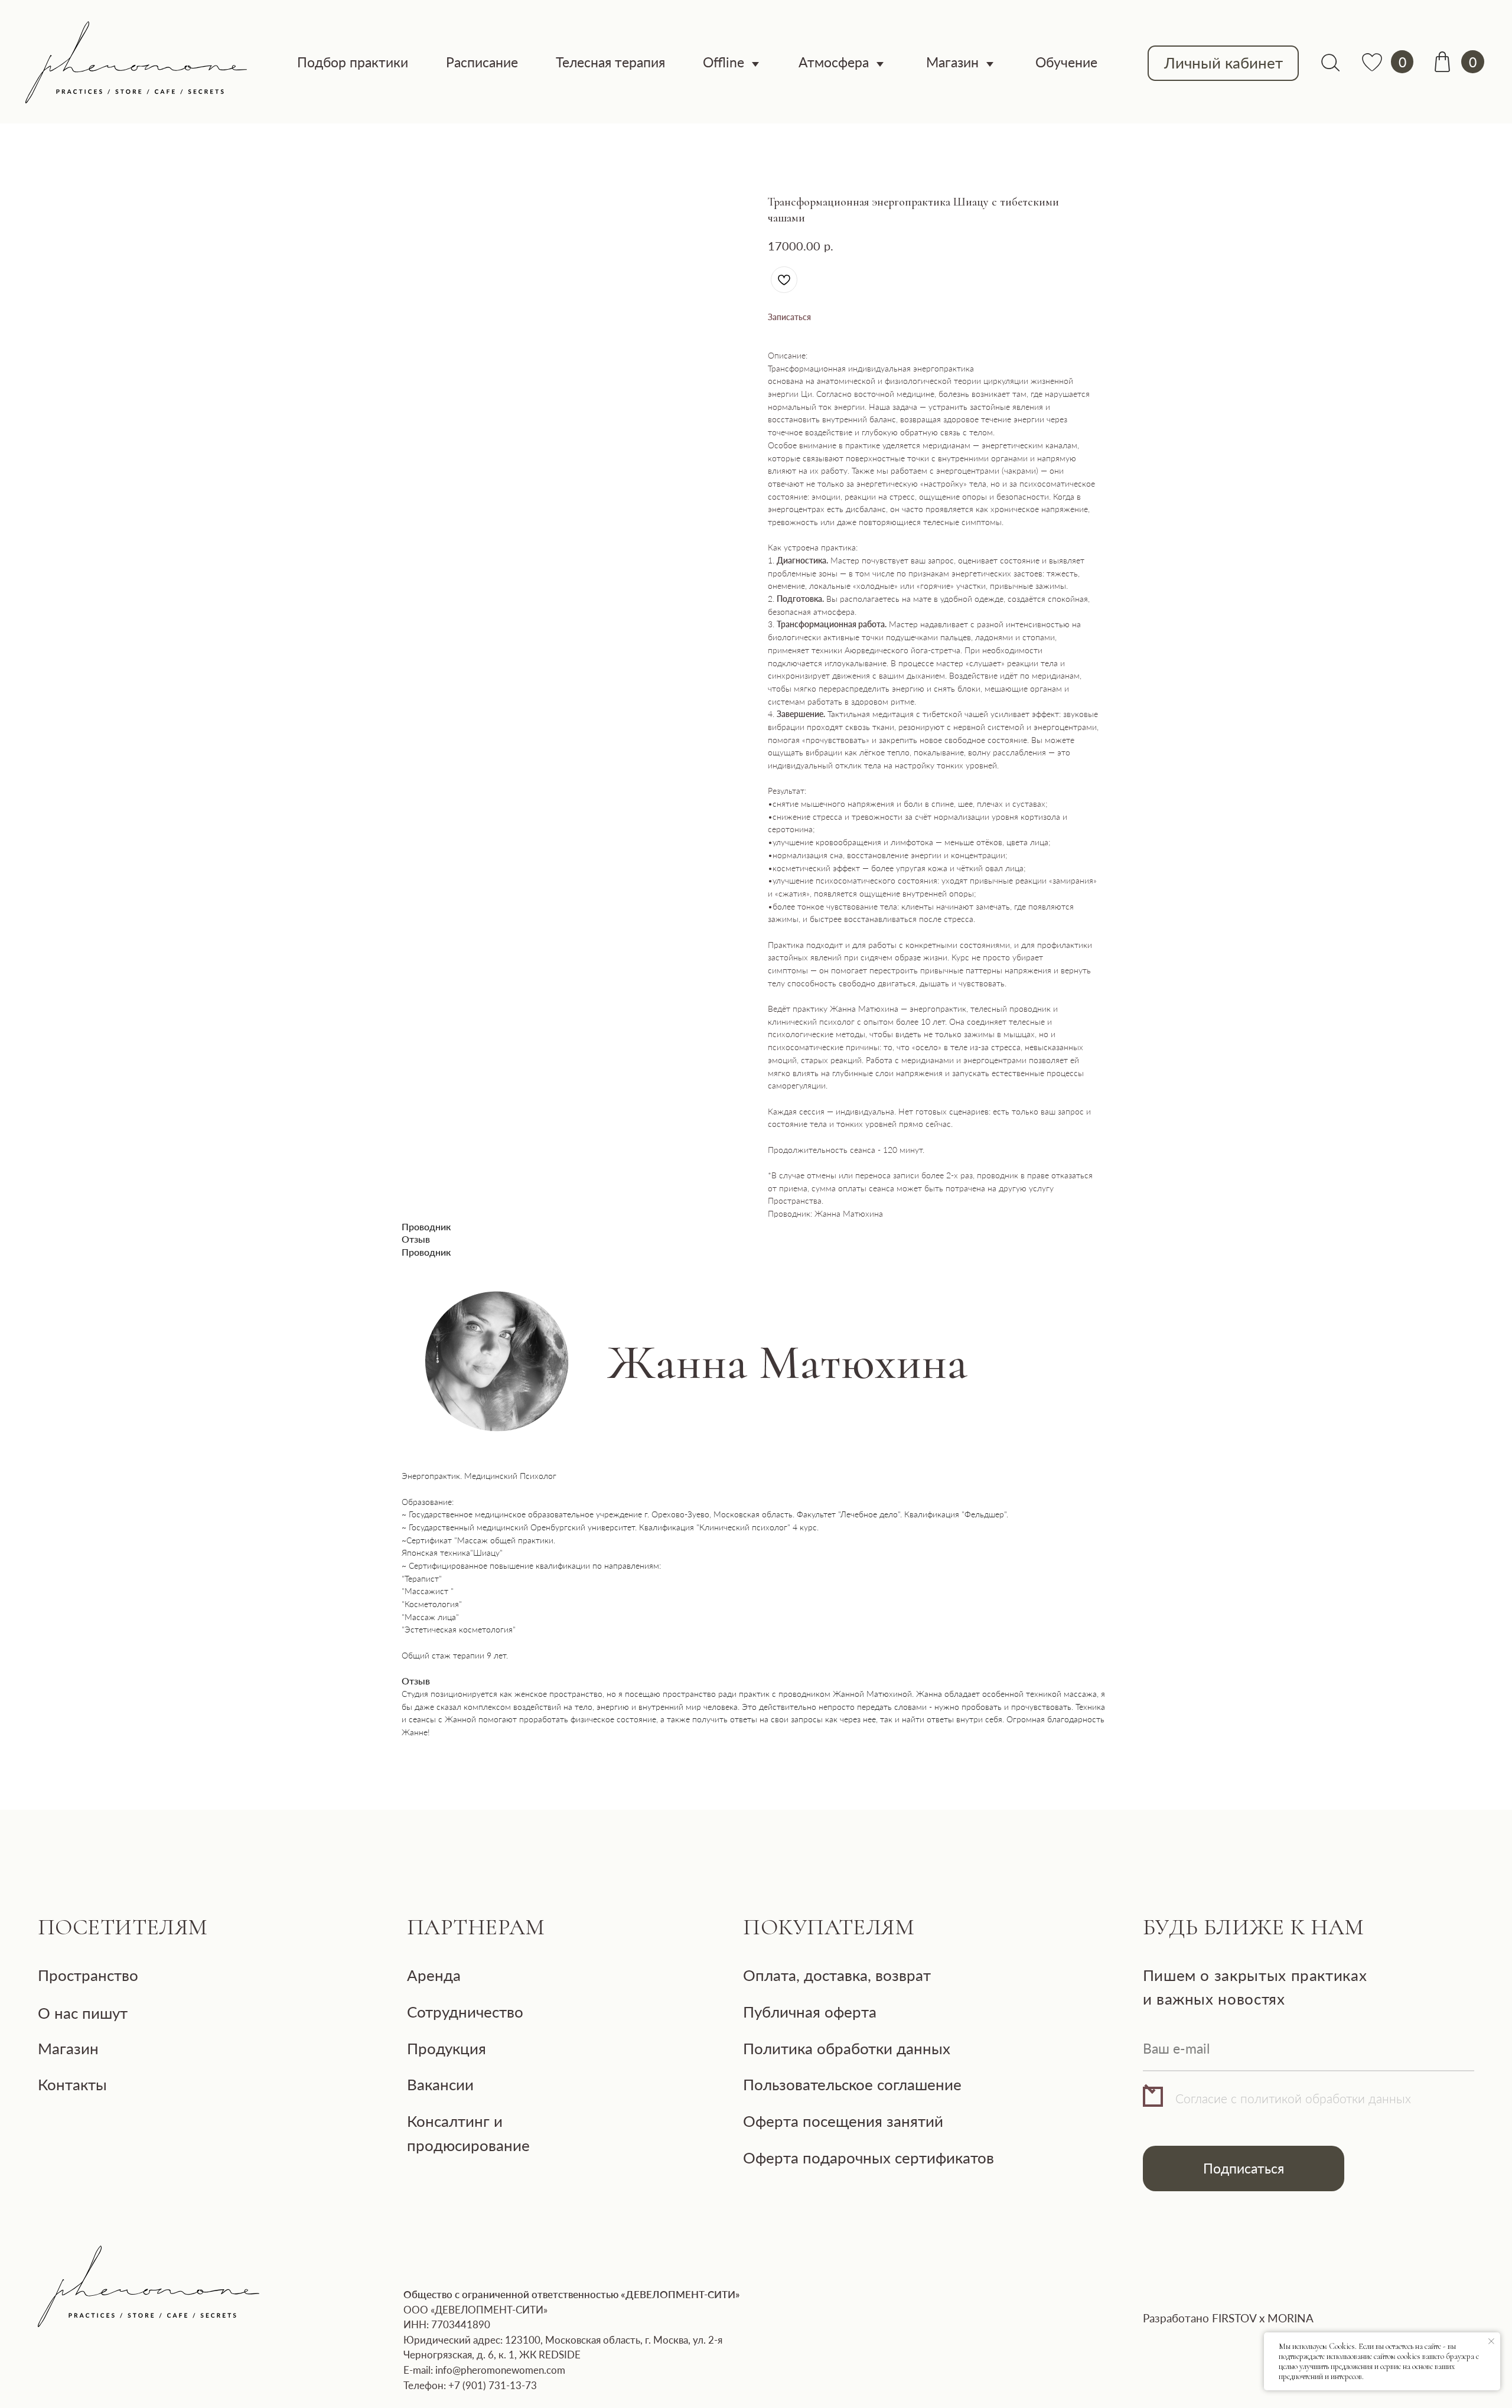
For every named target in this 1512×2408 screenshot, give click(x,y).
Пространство (88, 1975)
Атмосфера (834, 62)
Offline (724, 62)
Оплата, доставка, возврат (837, 1975)
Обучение (1066, 62)
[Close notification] (1491, 2341)
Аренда (434, 1975)
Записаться (789, 317)
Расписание (482, 62)
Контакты (72, 2084)
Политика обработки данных (847, 2048)
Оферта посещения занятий (843, 2121)
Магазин (952, 62)
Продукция (447, 2048)
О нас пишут (83, 2013)
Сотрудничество (465, 2012)
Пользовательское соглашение (852, 2084)
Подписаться (1244, 2168)
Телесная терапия (610, 62)
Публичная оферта (810, 2012)
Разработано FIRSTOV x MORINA (1228, 2318)
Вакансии (440, 2084)
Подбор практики (353, 62)
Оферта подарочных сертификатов (869, 2158)
